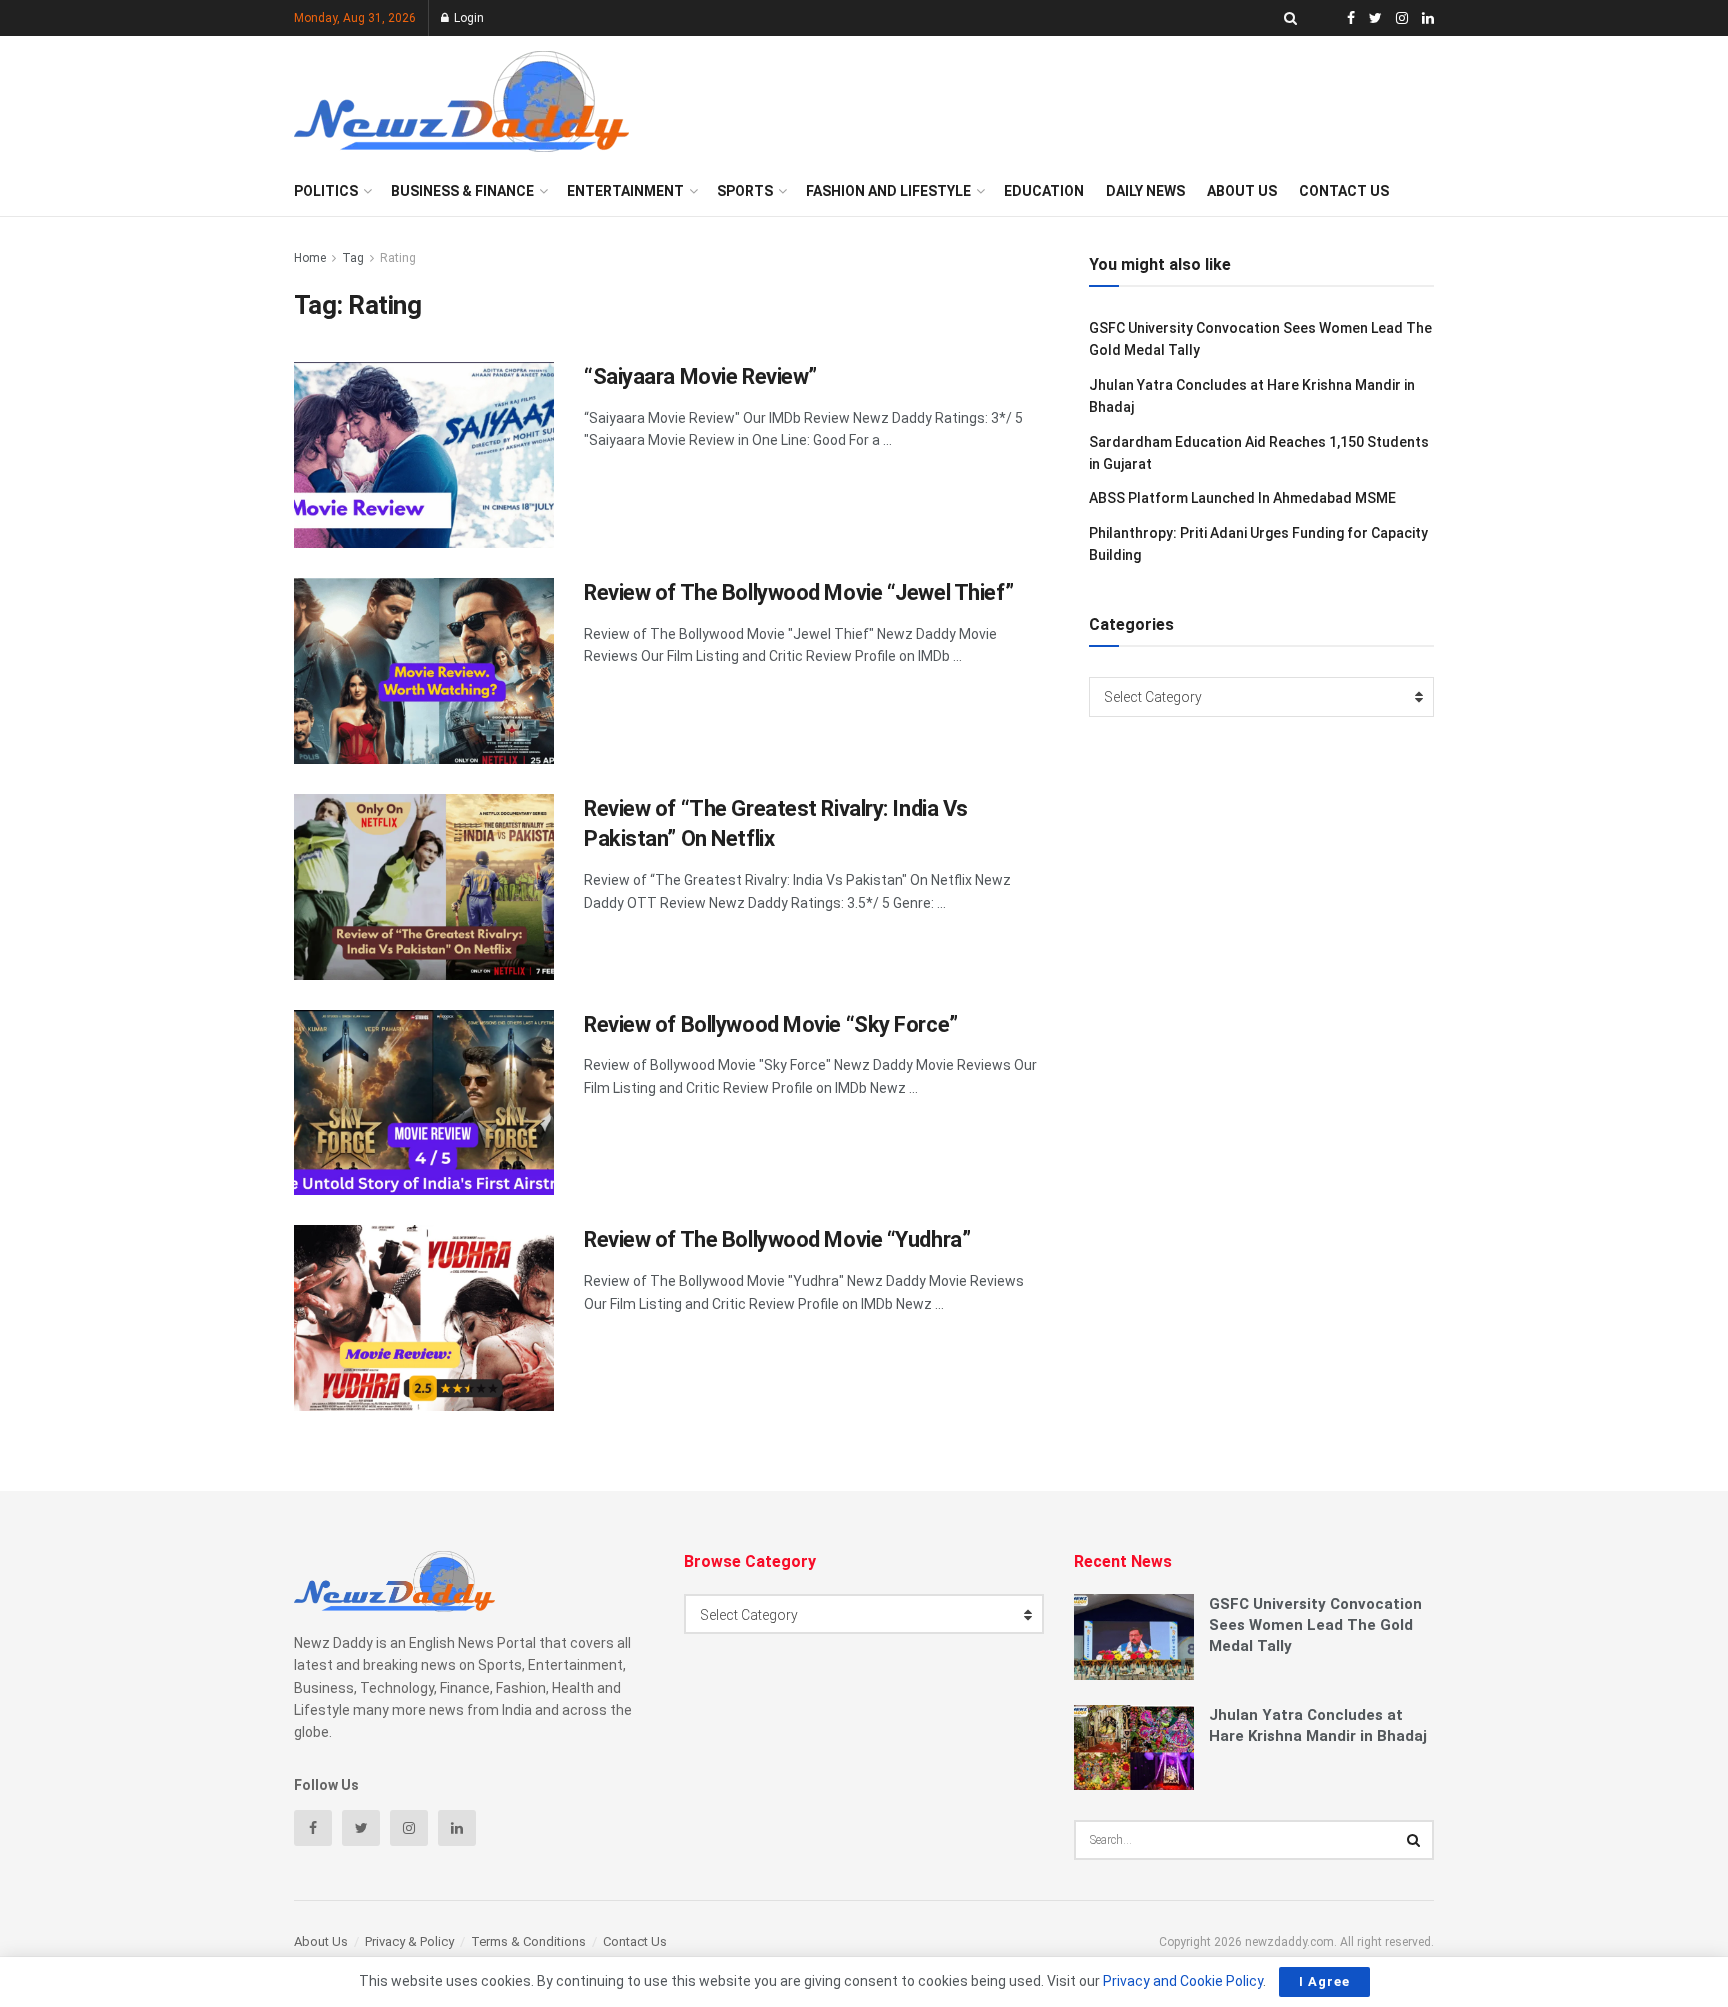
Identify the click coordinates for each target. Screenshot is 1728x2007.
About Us (1242, 191)
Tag (353, 258)
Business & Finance (462, 191)
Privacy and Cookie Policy (1183, 1981)
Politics (326, 191)
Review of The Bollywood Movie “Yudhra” (777, 1239)
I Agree (1324, 1981)
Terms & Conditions (528, 1941)
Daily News (1145, 191)
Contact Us (1344, 191)
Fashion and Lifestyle (888, 191)
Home (310, 258)
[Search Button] (1414, 1840)
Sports (745, 191)
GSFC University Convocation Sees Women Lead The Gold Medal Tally (1315, 1625)
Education (1044, 191)
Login (467, 18)
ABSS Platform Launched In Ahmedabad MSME (1242, 498)
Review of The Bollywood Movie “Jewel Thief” (798, 592)
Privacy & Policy (409, 1941)
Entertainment (625, 191)
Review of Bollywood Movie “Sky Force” (771, 1024)
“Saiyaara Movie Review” (700, 376)
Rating (398, 258)
